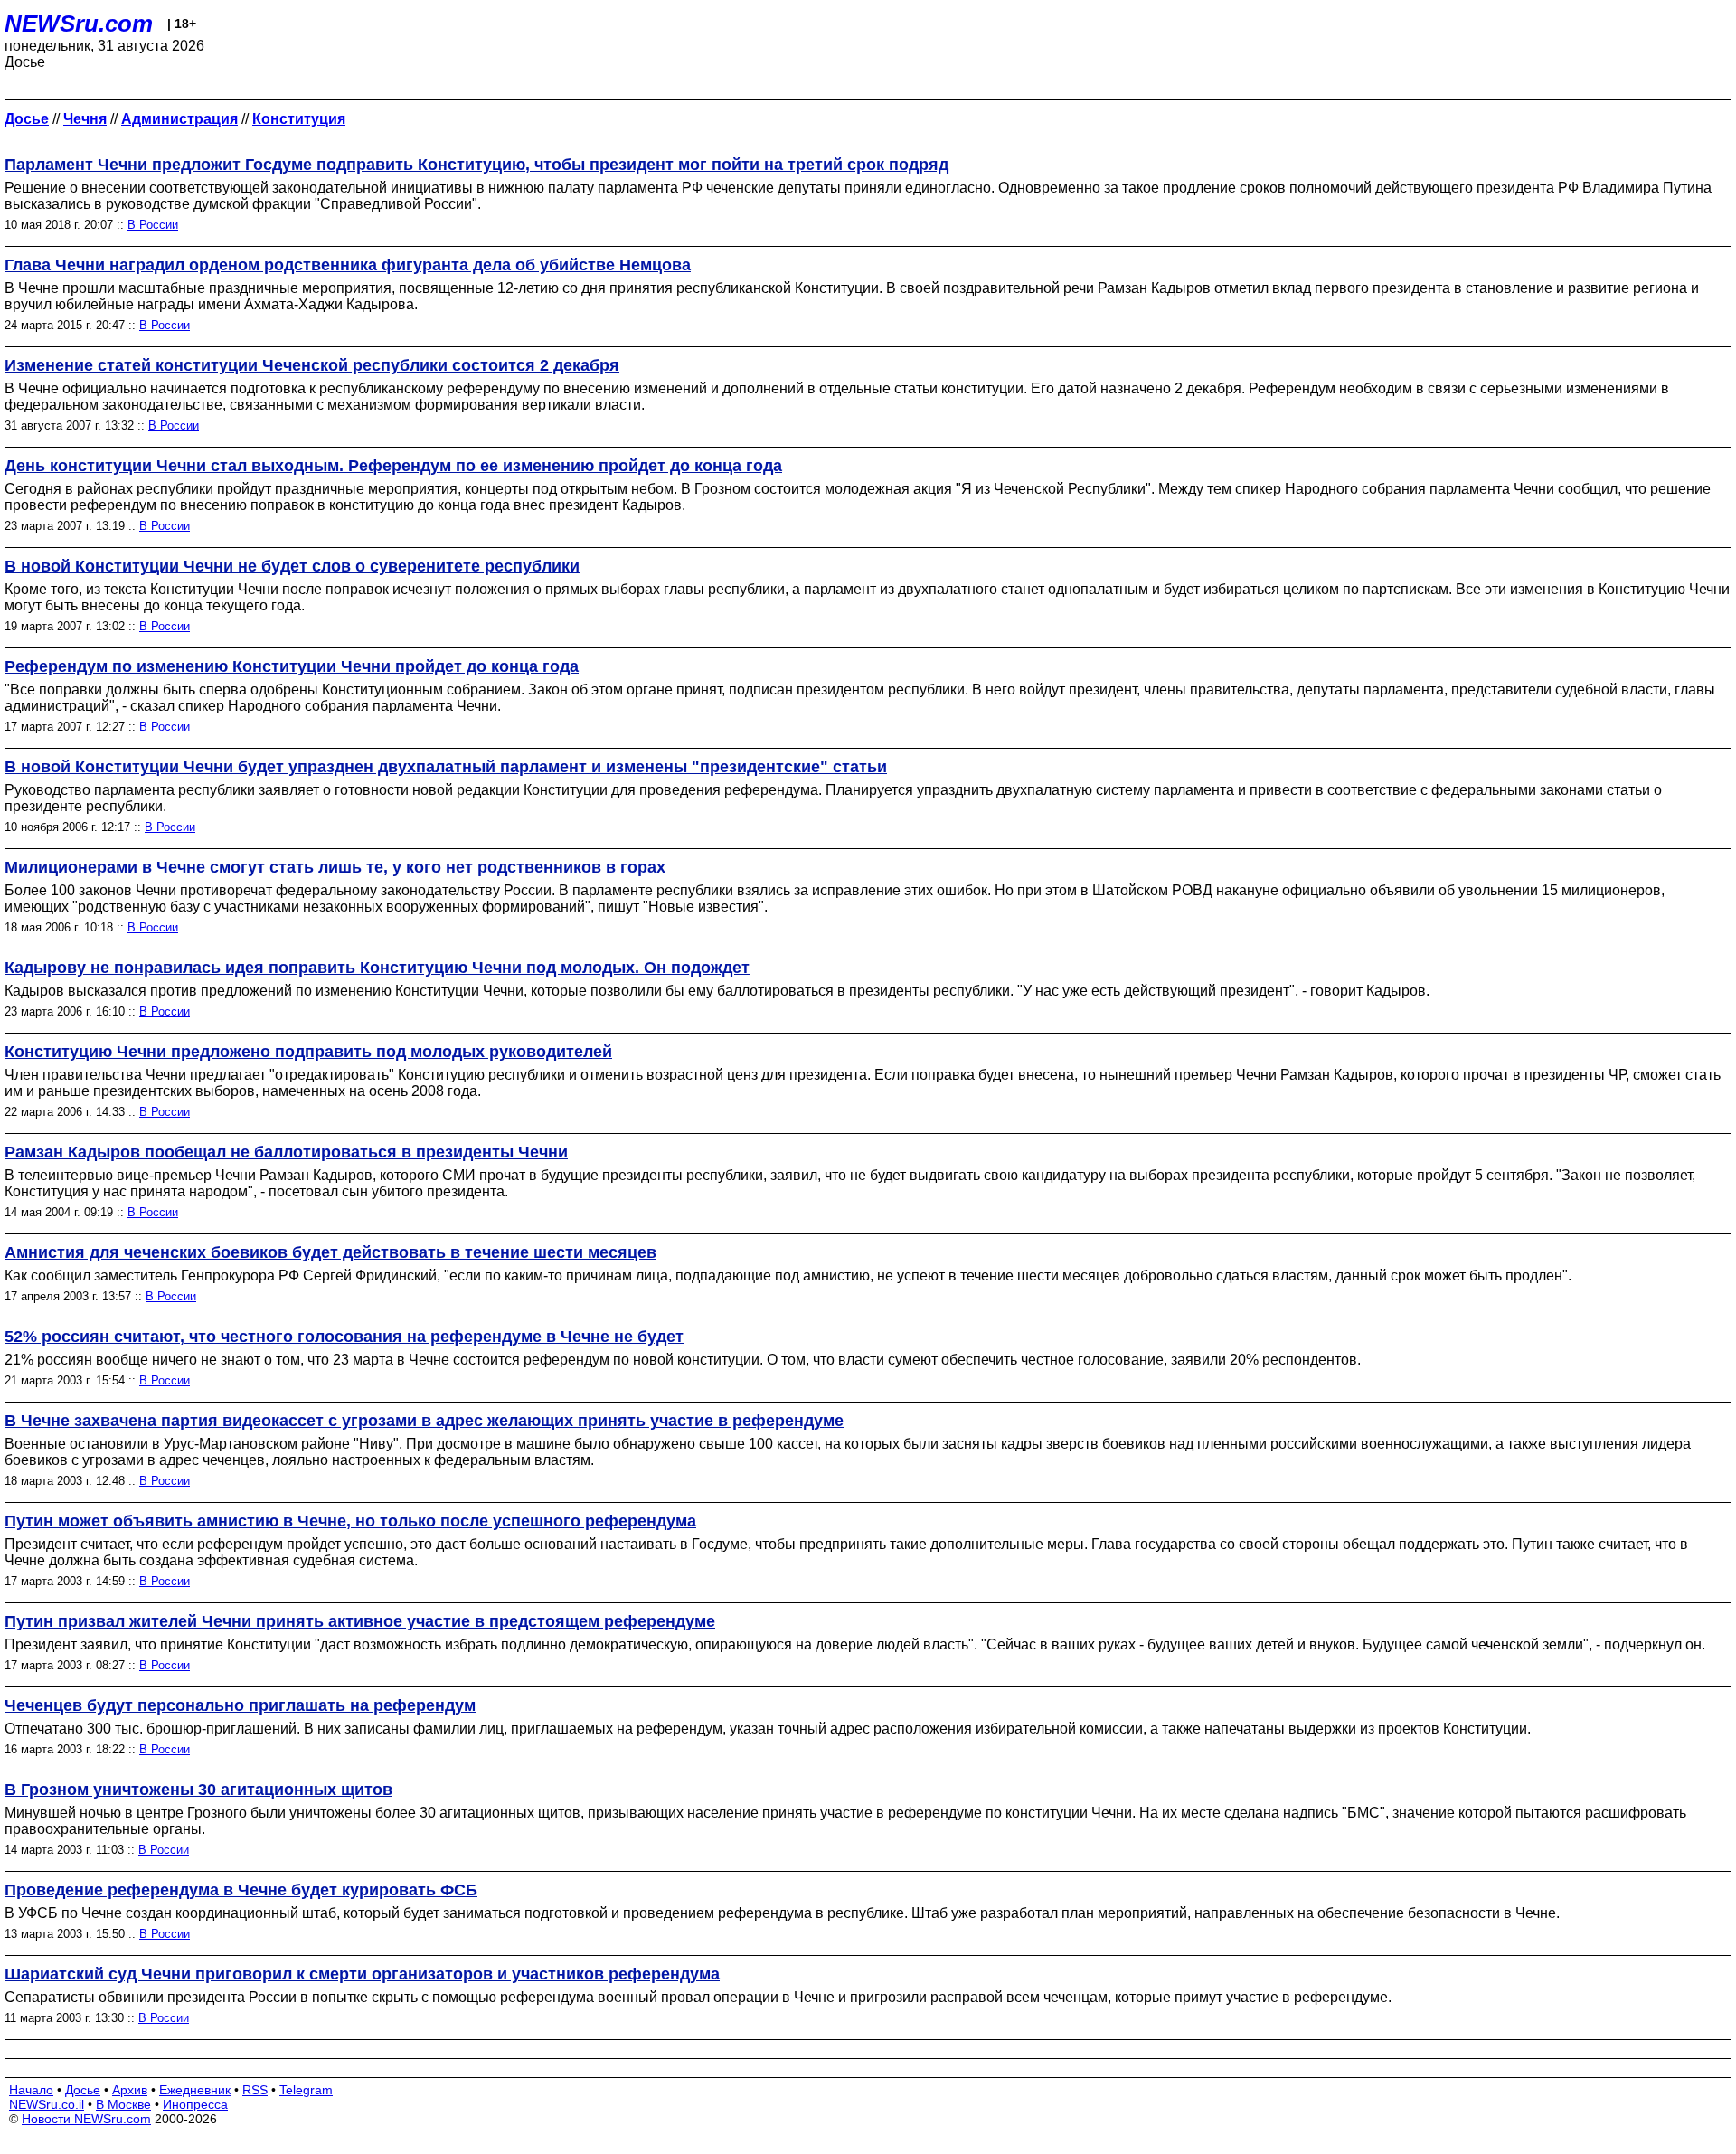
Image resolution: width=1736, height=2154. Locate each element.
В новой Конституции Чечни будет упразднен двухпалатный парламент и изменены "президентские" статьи (446, 767)
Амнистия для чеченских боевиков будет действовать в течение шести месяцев (330, 1252)
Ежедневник (195, 2090)
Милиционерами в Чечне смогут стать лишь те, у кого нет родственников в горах (335, 867)
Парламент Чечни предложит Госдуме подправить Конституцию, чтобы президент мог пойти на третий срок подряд (476, 165)
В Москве (123, 2104)
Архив (130, 2090)
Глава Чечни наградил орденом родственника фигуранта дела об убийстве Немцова (348, 265)
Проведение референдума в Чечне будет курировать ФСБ (241, 1890)
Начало (31, 2090)
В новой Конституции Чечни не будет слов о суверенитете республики (292, 566)
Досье (83, 2090)
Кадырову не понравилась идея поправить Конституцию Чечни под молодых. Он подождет (377, 968)
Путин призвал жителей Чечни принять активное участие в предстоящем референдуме (360, 1621)
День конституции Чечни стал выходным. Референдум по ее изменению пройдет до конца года (393, 466)
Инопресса (195, 2104)
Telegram (306, 2090)
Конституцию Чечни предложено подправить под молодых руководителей (308, 1052)
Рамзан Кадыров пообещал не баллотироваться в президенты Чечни (286, 1152)
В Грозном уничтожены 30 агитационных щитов (198, 1790)
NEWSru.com (79, 24)
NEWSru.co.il (47, 2104)
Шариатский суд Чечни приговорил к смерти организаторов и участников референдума (362, 1974)
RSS (255, 2090)
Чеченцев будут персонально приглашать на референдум (240, 1705)
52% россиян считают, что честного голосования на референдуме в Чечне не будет (344, 1337)
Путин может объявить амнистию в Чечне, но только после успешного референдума (350, 1521)
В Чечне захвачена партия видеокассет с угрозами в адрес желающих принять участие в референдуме (424, 1421)
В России (153, 225)
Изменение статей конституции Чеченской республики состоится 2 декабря (312, 365)
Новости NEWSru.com (86, 2119)
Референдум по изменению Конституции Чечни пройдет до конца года (292, 666)
